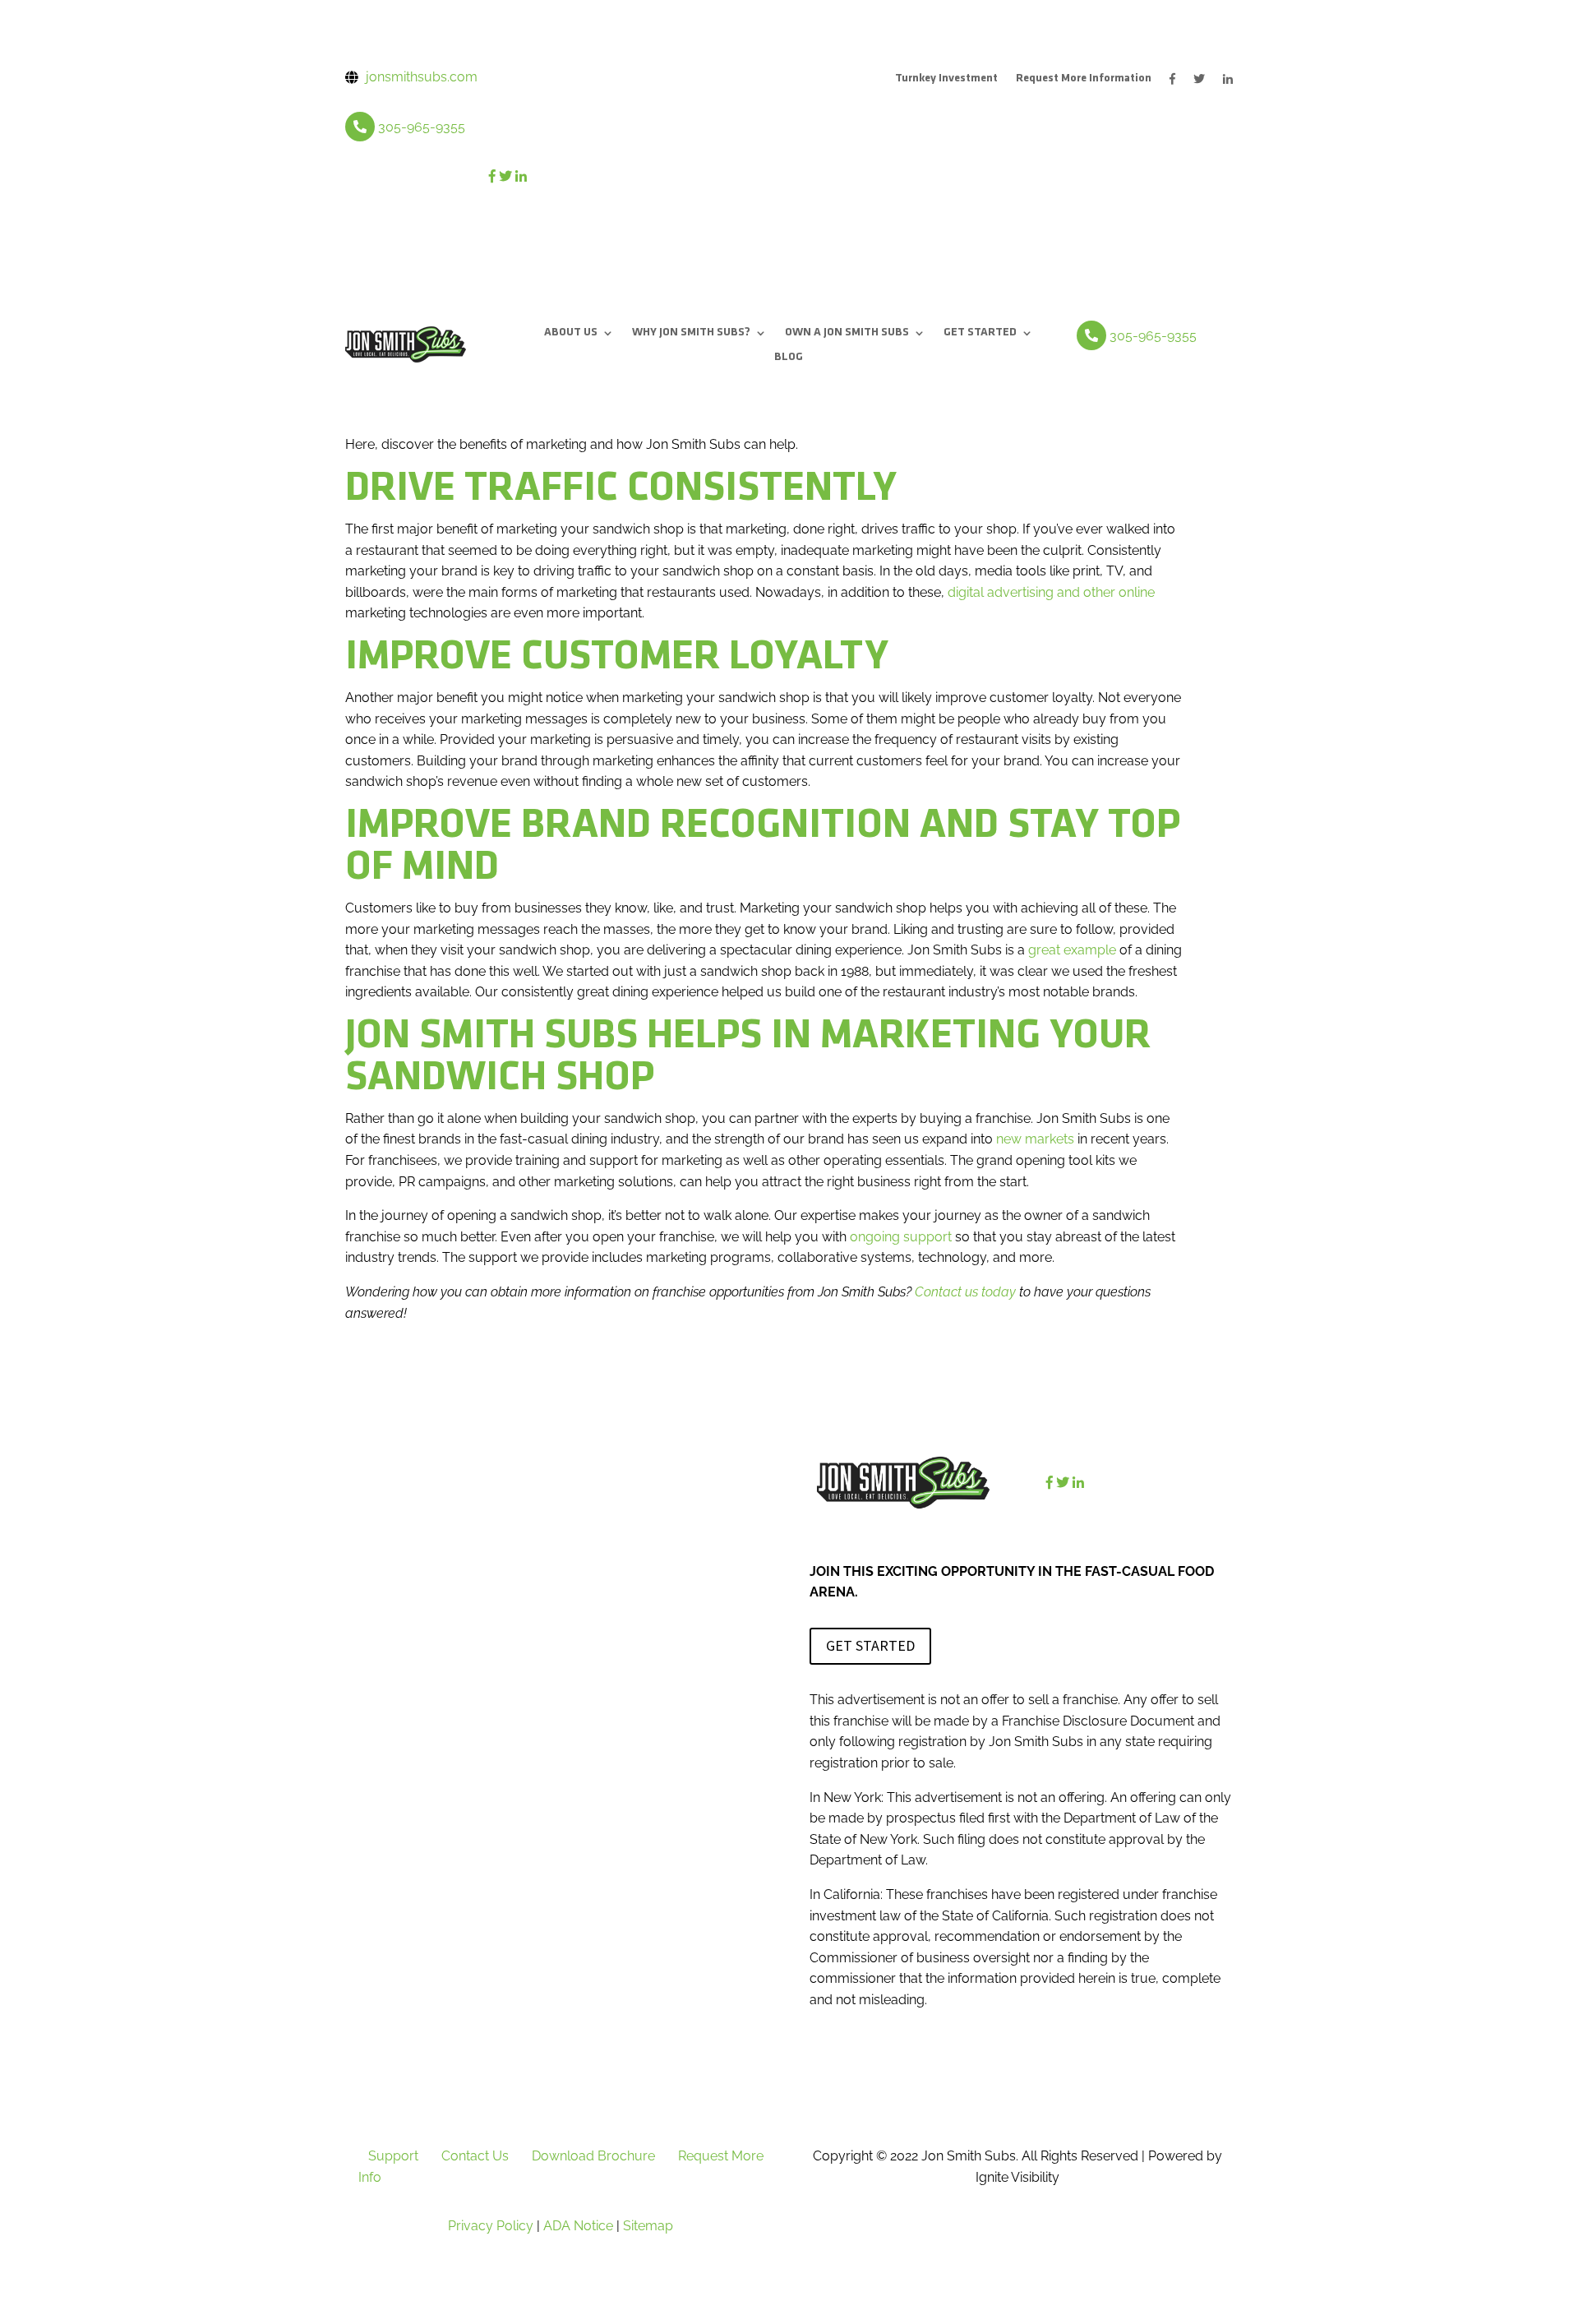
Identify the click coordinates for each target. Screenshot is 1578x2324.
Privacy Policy (491, 2226)
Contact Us (475, 2156)
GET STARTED (980, 333)
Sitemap (648, 2226)
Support (393, 2156)
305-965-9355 (422, 127)
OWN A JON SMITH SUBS (847, 333)
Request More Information (1084, 79)
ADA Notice (578, 2226)
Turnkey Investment (946, 79)
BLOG (789, 358)
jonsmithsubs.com (422, 77)
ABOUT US (571, 333)
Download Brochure (593, 2156)
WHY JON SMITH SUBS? (691, 333)
